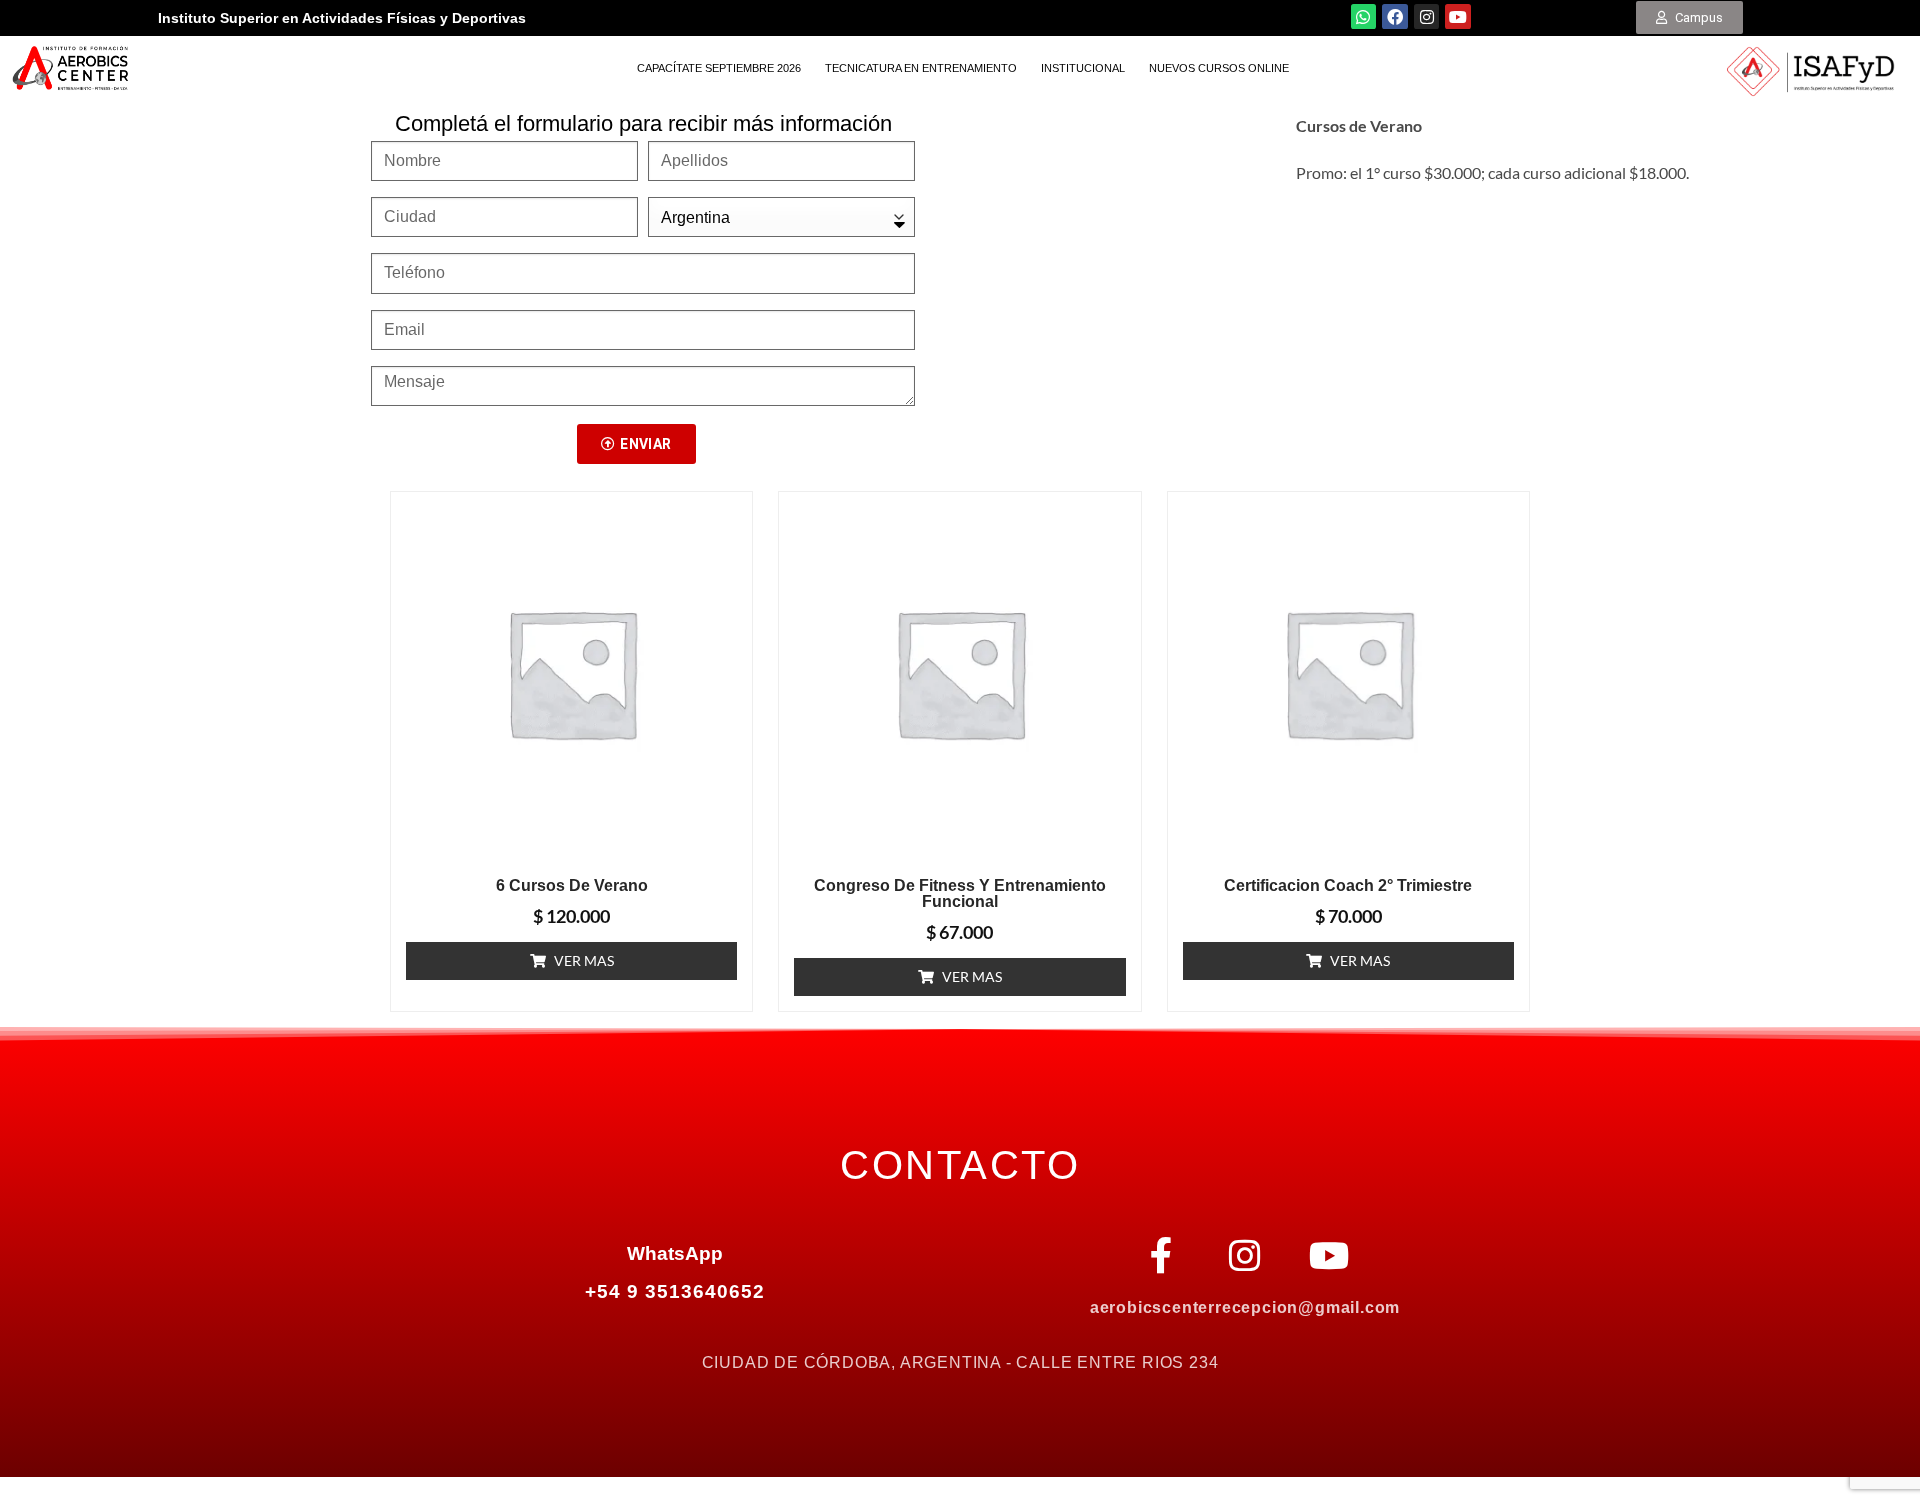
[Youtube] (1458, 17)
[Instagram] (1427, 17)
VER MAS (584, 960)
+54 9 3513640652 (674, 1291)
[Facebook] (1395, 17)
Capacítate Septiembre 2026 (719, 68)
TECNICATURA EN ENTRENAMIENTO (921, 68)
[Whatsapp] (1364, 17)
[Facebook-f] (1161, 1256)
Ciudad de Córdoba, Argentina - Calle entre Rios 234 (960, 1362)
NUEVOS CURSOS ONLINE (1219, 68)
